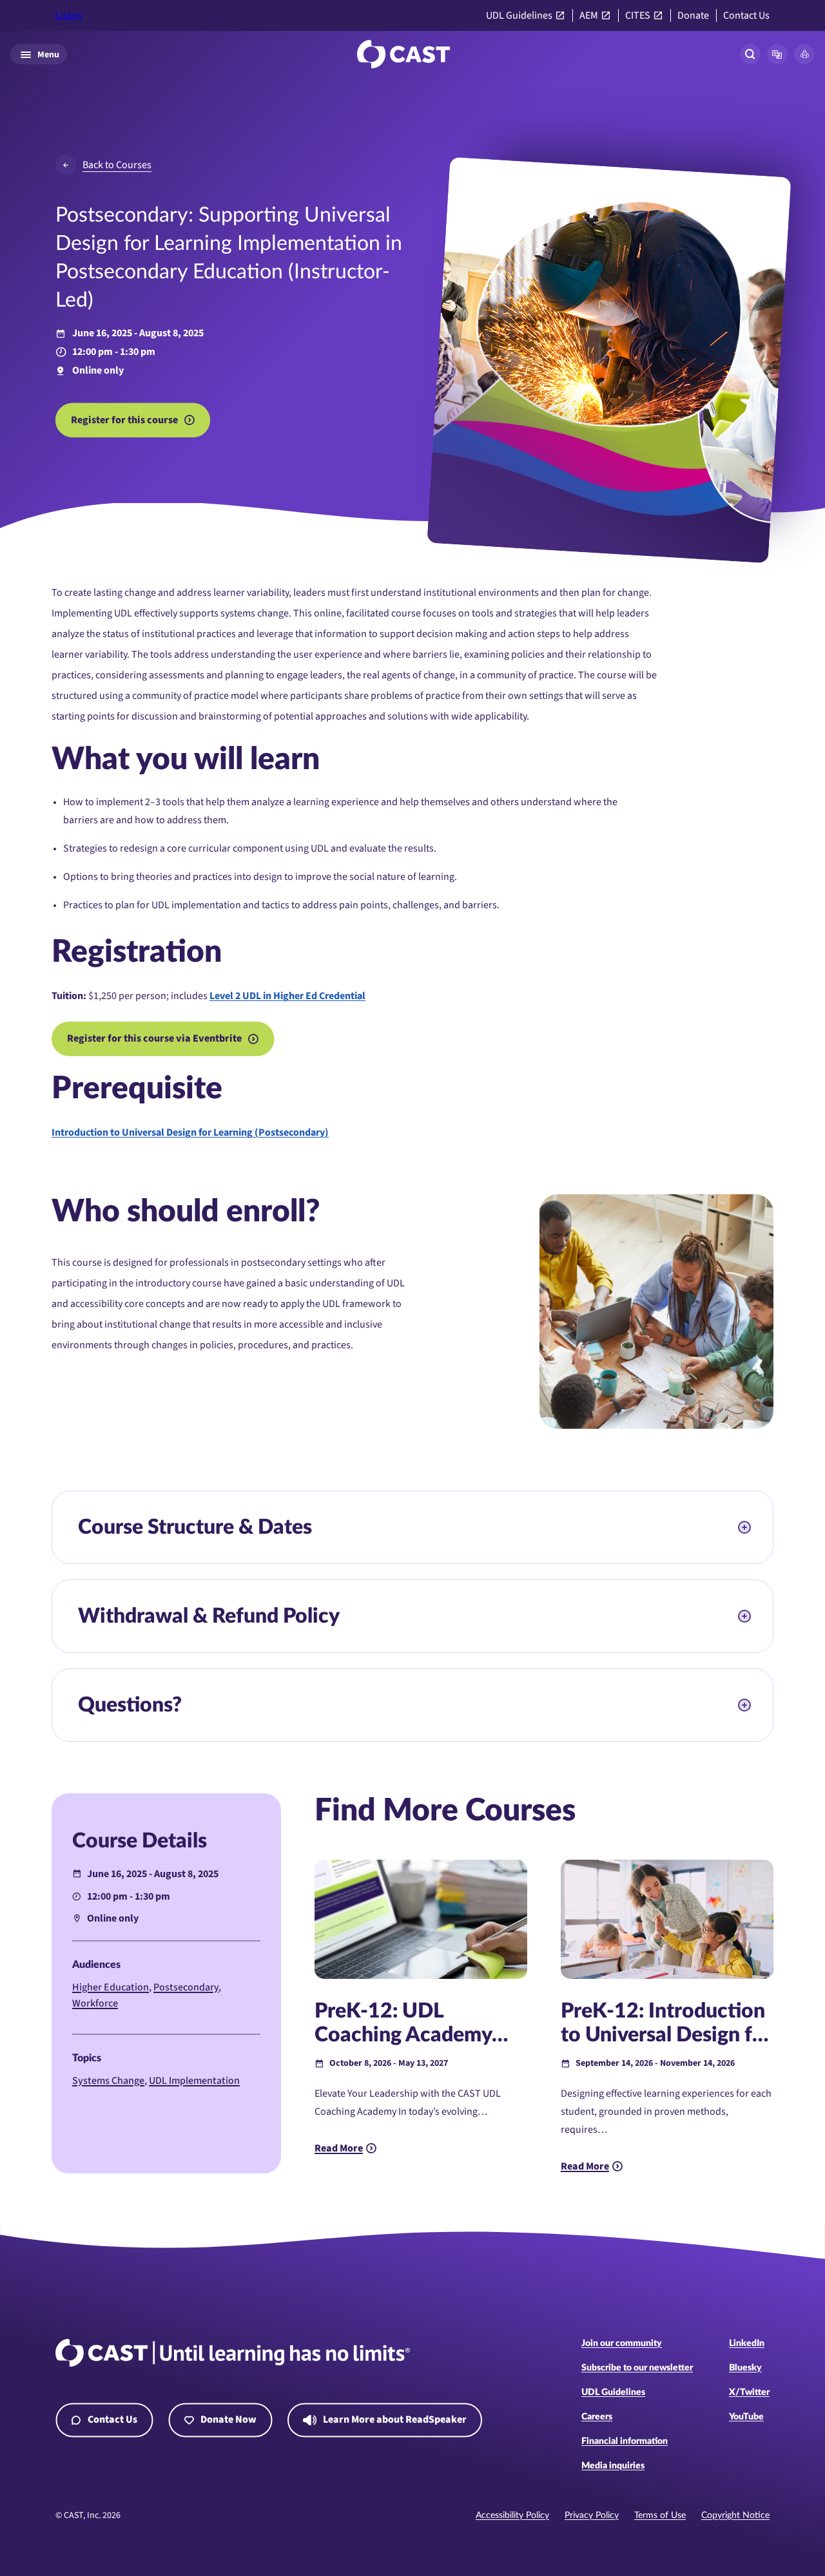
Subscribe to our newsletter (637, 2368)
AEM (589, 16)
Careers (597, 2417)
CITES (638, 16)
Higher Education (111, 1987)
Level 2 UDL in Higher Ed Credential (287, 996)
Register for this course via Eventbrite (154, 1038)
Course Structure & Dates (195, 1527)
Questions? (130, 1705)
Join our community (622, 2343)
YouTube (746, 2417)
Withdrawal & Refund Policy (209, 1616)
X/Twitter (749, 2392)
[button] (777, 54)
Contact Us (746, 16)
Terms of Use (660, 2515)
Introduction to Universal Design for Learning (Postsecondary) (190, 1132)
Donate (693, 16)
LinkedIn (747, 2343)
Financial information (625, 2441)
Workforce (95, 2003)
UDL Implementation (194, 2081)
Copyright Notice (735, 2515)
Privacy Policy (592, 2515)
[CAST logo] (403, 54)
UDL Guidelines (519, 16)
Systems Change (108, 2081)
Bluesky (745, 2368)
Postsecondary (186, 1987)
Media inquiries (613, 2466)
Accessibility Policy (512, 2515)
